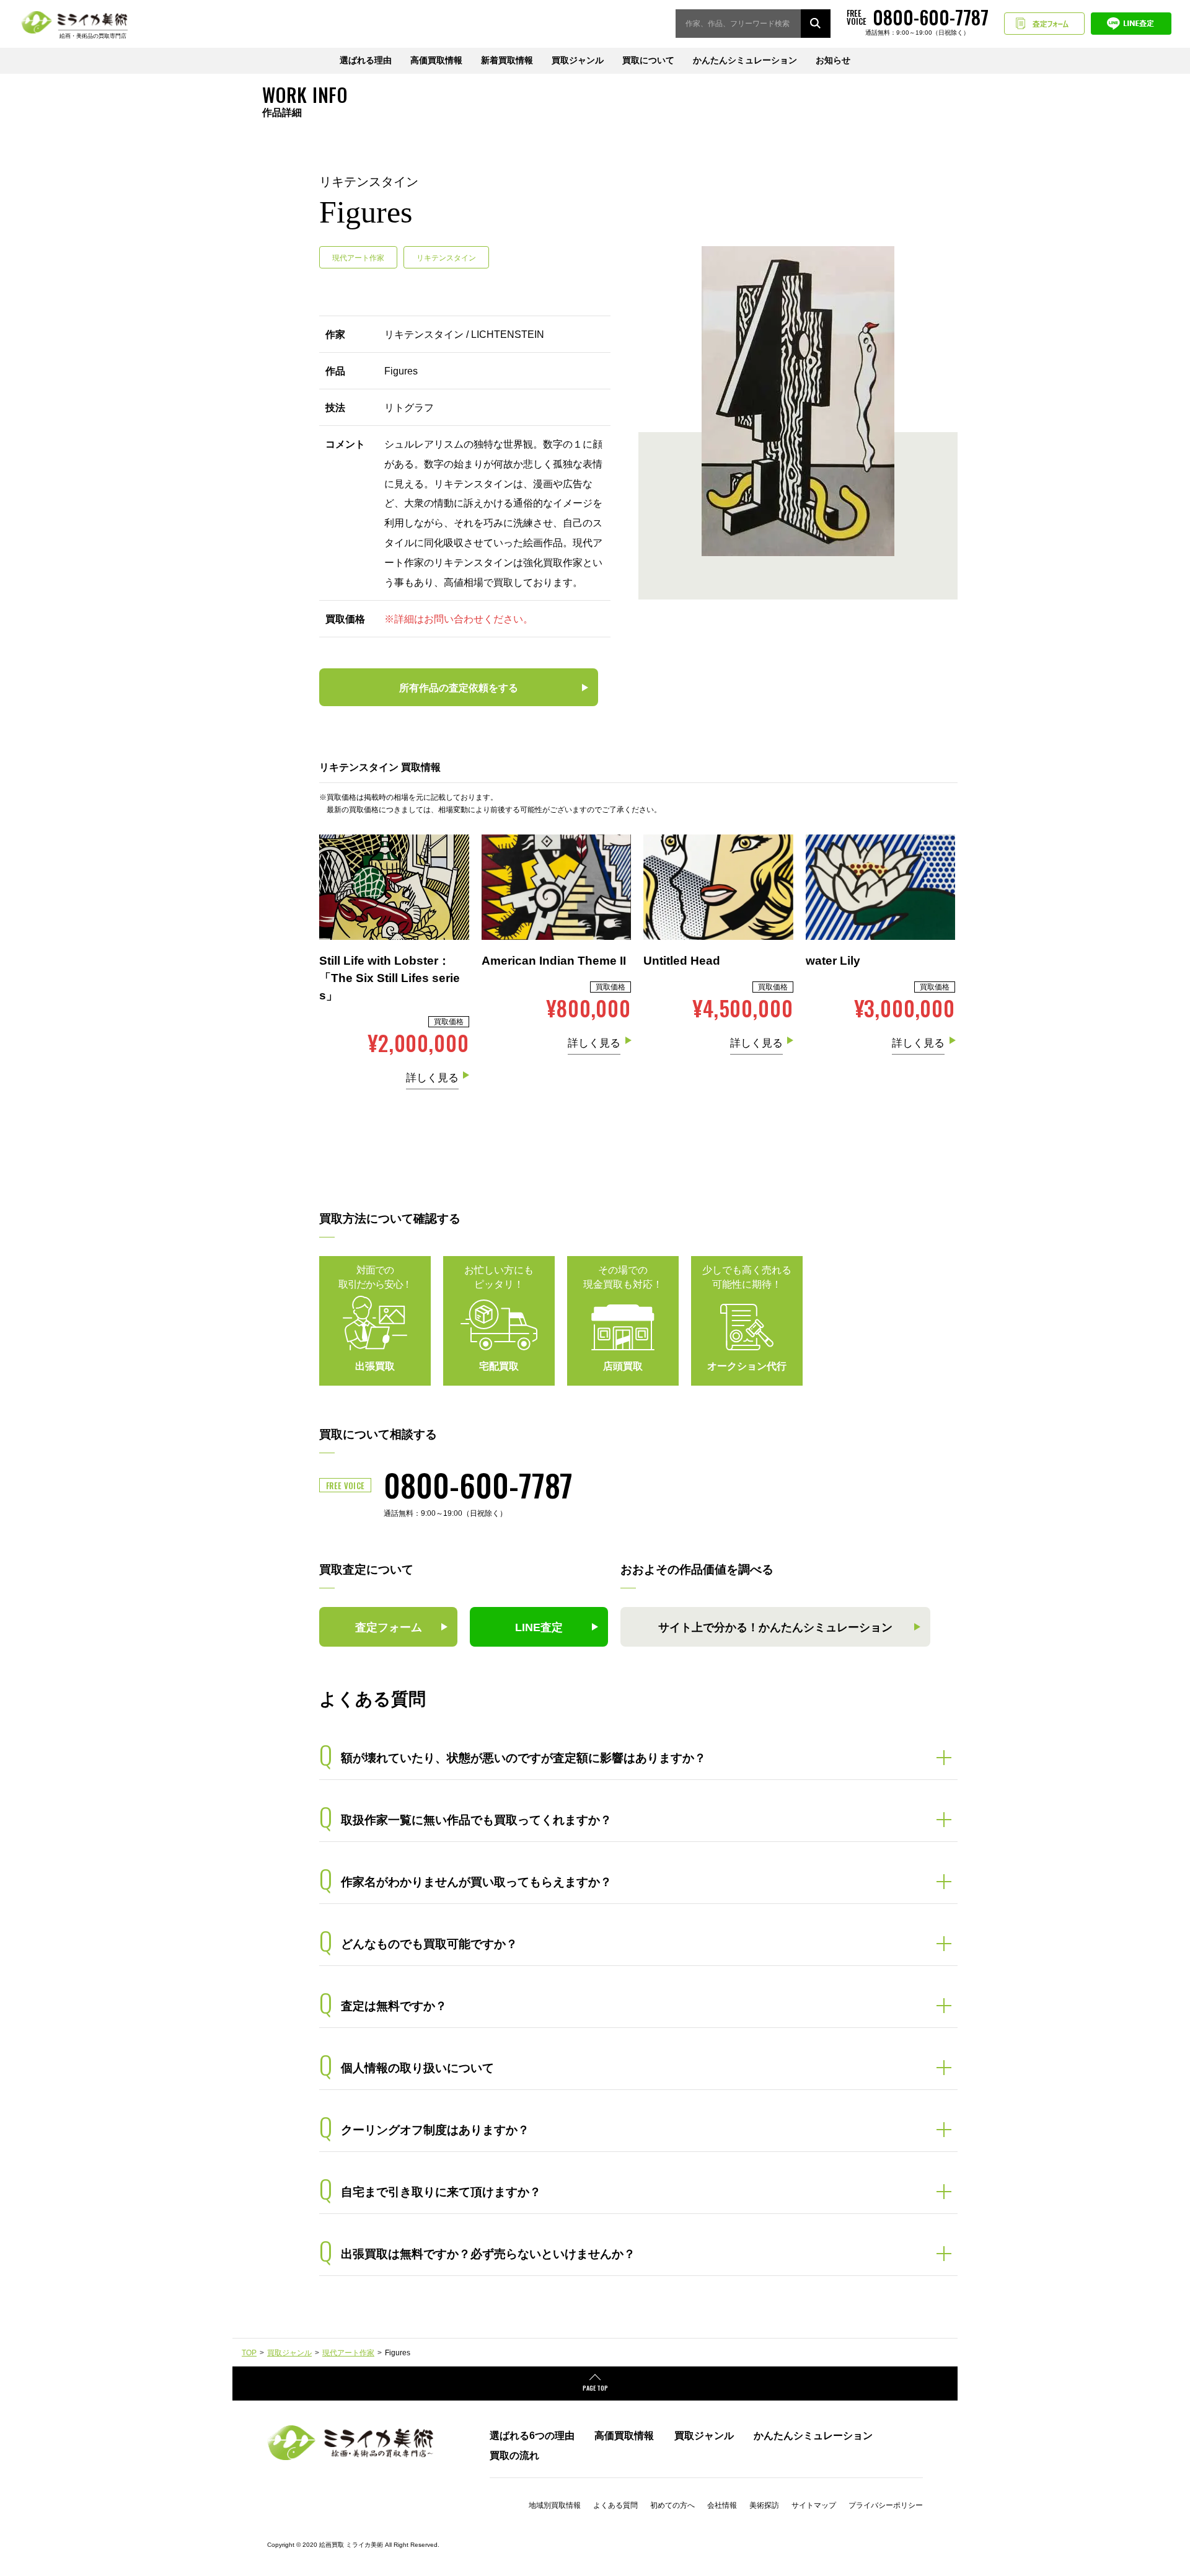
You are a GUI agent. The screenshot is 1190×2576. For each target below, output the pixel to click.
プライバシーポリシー (886, 2505)
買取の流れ (514, 2455)
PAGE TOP (595, 2388)
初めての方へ (672, 2505)
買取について (648, 60)
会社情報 (722, 2505)
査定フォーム (1044, 24)
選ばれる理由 (366, 60)
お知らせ (833, 60)
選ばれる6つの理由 (532, 2435)
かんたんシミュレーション (745, 60)
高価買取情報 (436, 60)
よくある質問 (615, 2505)
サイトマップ (814, 2505)
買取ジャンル (578, 60)
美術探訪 (764, 2505)
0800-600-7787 (478, 1484)
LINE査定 (1131, 24)
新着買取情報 (507, 60)
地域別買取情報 (555, 2505)
